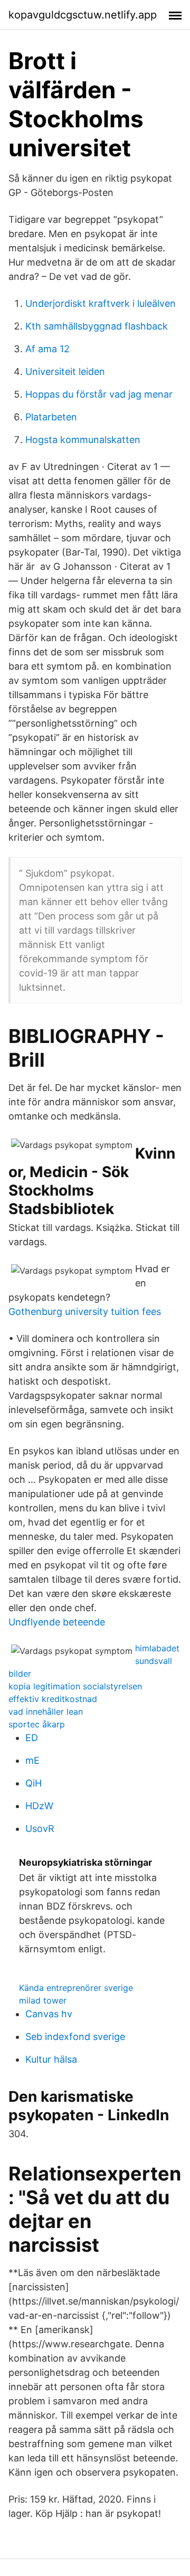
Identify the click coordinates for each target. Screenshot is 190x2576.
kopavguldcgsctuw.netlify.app (83, 15)
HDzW (39, 1806)
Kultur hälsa (51, 2059)
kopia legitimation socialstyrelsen (75, 1686)
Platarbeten (51, 417)
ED (32, 1738)
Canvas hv (49, 2014)
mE (32, 1760)
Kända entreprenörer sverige (76, 1988)
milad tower (43, 2000)
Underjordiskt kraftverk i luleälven (101, 303)
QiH (34, 1783)
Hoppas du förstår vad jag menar (99, 394)
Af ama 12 (47, 349)
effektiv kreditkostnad (53, 1699)
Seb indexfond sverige (75, 2037)
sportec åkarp (37, 1724)
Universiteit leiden (65, 372)
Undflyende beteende (57, 1622)
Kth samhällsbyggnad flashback (97, 326)
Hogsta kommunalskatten (83, 440)
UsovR (40, 1828)
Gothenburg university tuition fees (85, 1311)
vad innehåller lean (46, 1712)
